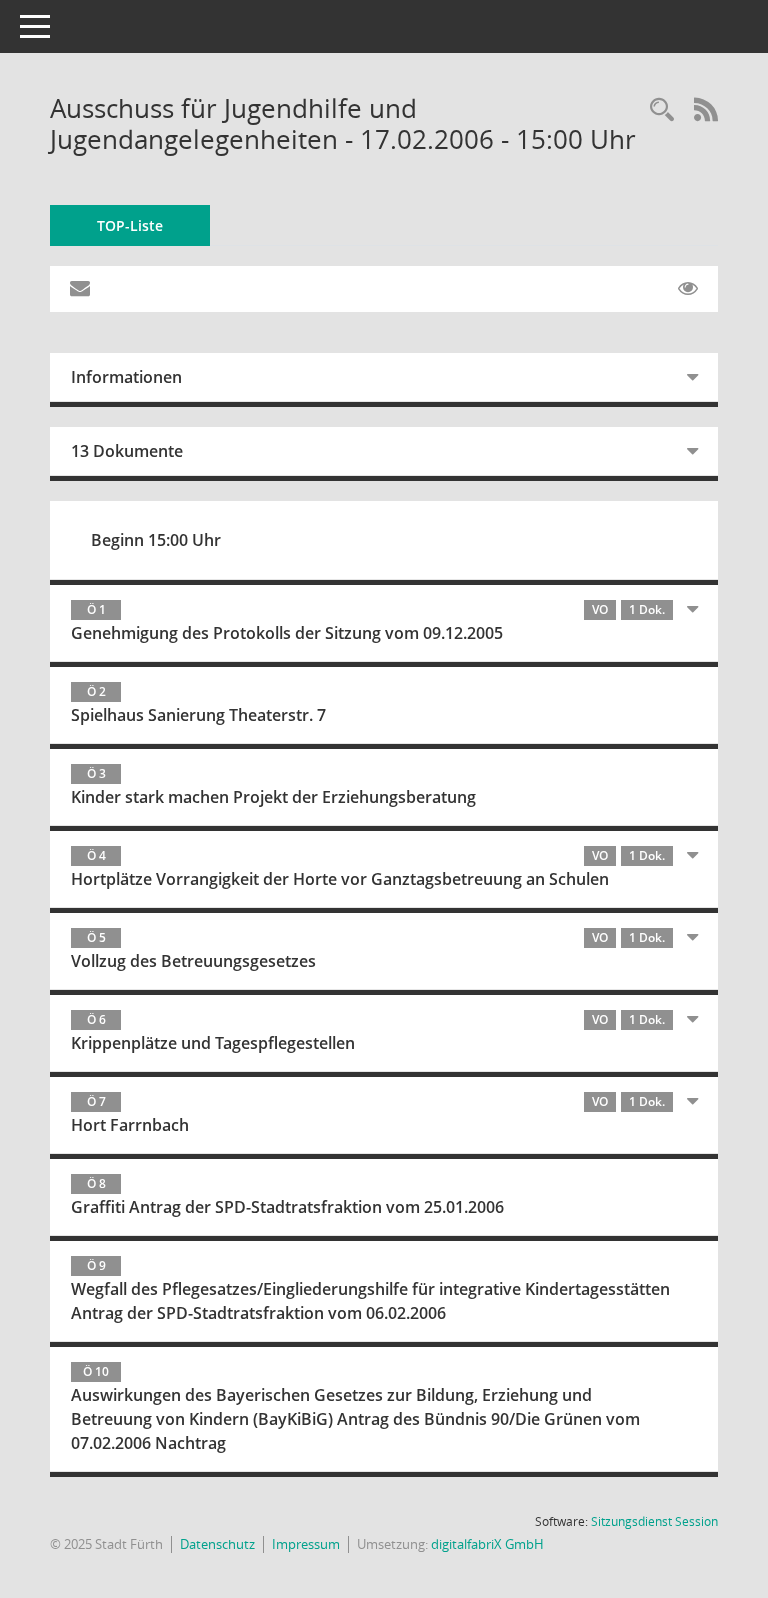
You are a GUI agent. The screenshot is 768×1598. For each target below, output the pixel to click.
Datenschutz (217, 1544)
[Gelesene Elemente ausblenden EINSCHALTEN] (688, 289)
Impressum (306, 1544)
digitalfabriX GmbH (487, 1544)
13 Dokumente (127, 451)
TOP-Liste (130, 225)
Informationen (126, 377)
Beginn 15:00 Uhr (156, 540)
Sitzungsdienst (654, 1521)
